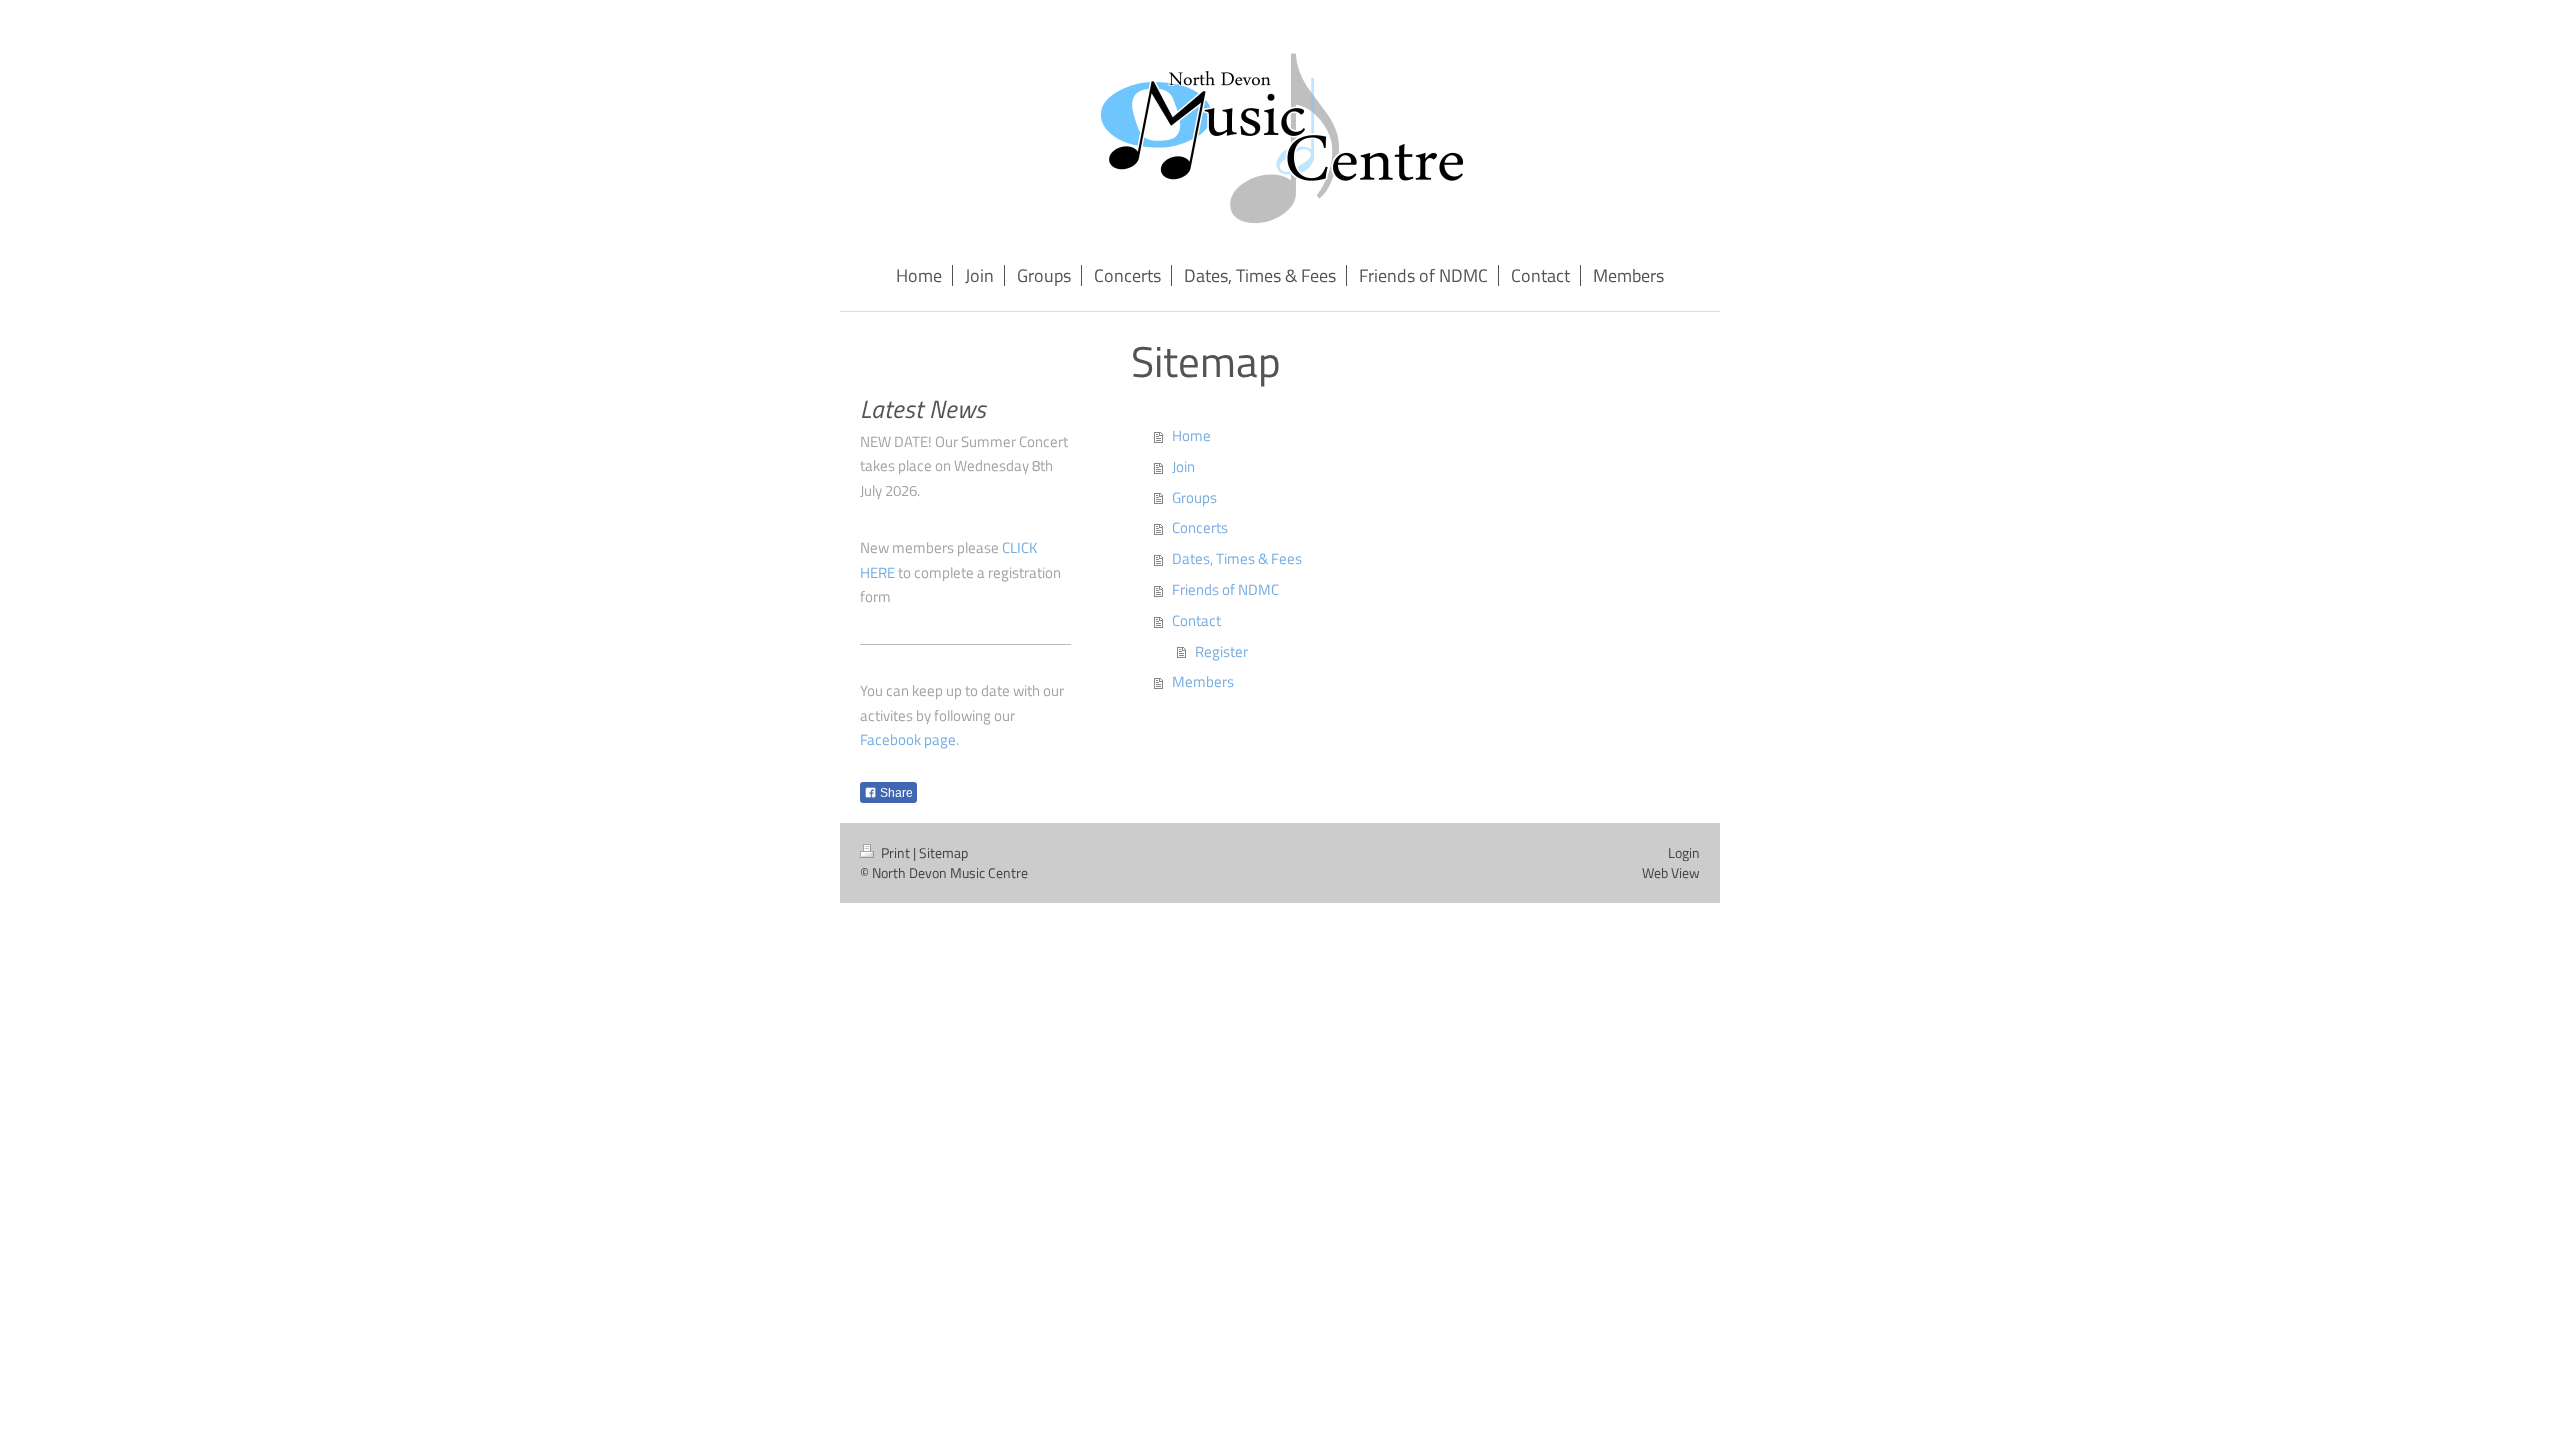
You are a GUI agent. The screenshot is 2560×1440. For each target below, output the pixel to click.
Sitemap (943, 853)
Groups (1194, 497)
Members (1203, 681)
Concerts (1200, 527)
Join (1183, 466)
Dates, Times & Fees (1237, 558)
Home (1191, 435)
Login (1684, 853)
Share (895, 793)
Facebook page (908, 739)
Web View (1671, 873)
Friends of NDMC (1225, 589)
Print (895, 853)
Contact (1196, 620)
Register (1221, 651)
